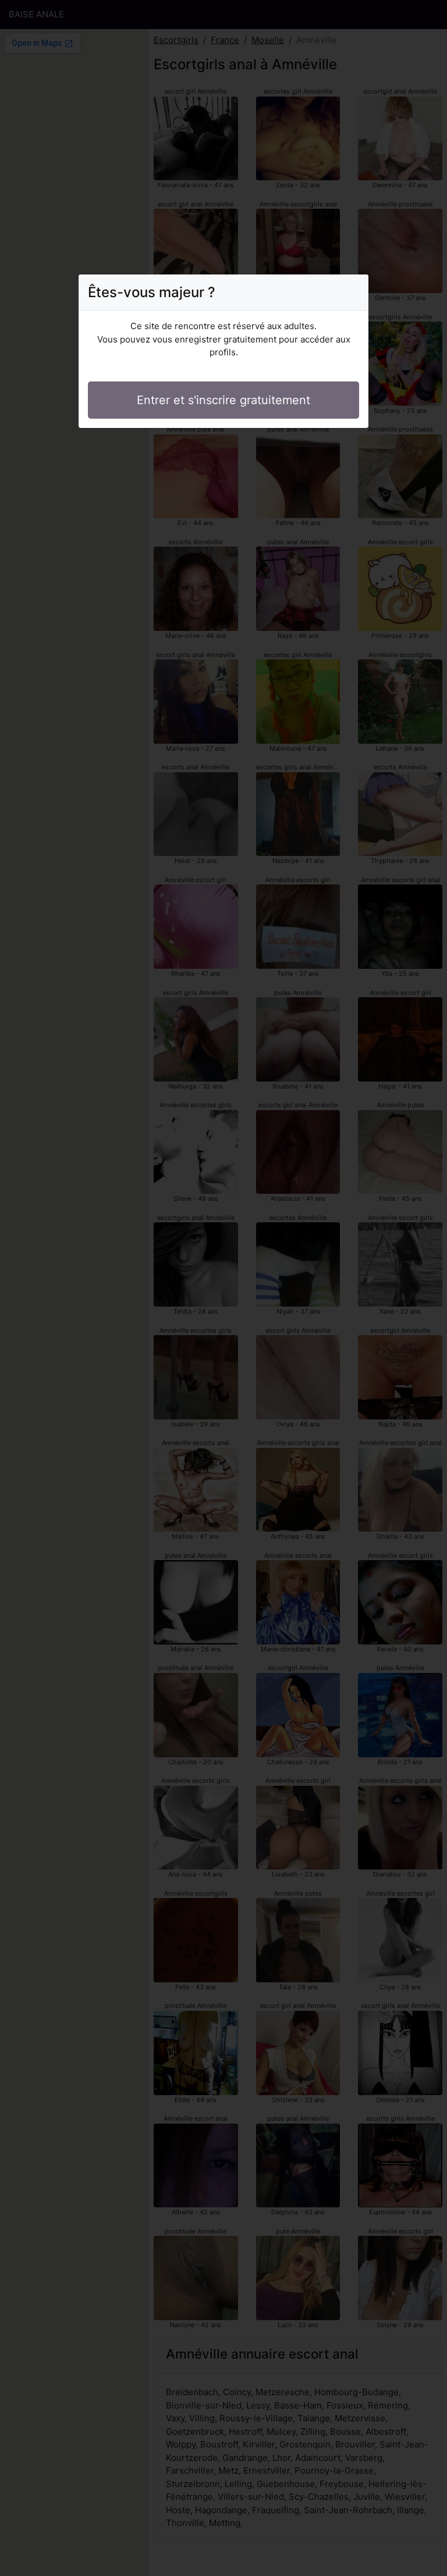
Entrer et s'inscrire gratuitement (223, 400)
